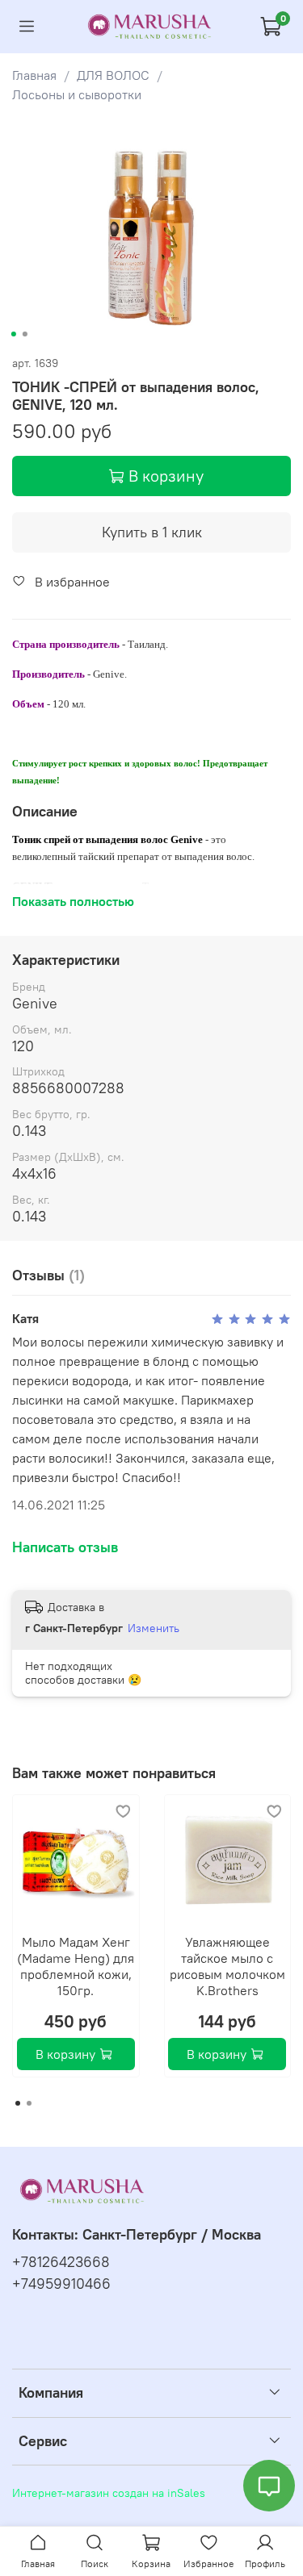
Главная (34, 75)
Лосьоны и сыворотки (77, 94)
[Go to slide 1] (13, 334)
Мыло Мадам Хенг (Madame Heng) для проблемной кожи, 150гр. (76, 1966)
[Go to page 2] (29, 2103)
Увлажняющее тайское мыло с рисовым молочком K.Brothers (227, 1966)
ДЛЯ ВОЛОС (113, 75)
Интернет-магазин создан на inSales (109, 2493)
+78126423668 (61, 2262)
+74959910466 (61, 2284)
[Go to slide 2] (24, 334)
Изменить (154, 1628)
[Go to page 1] (18, 2103)
